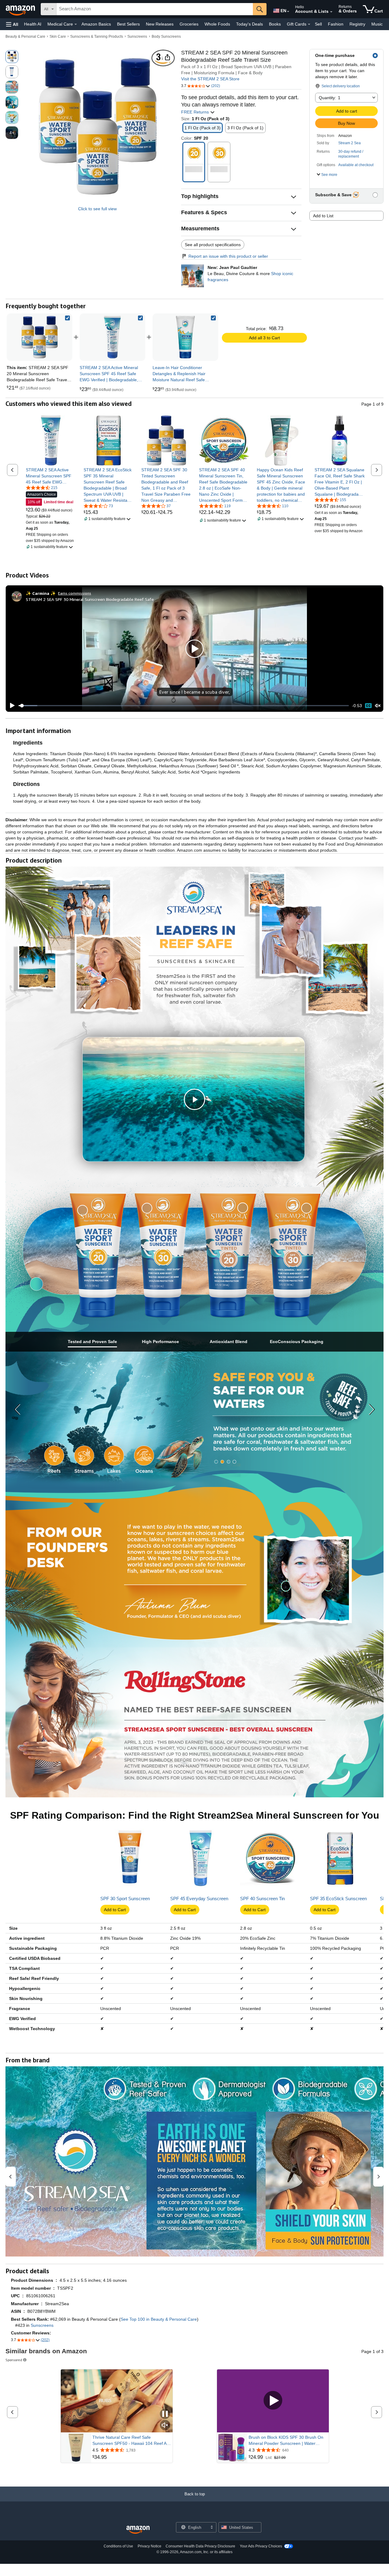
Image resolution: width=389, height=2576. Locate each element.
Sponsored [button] (14, 2360)
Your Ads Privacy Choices (261, 2546)
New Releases (160, 24)
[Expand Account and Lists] (331, 12)
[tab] (92, 1342)
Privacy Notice (150, 2546)
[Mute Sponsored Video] (165, 2426)
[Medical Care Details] (76, 24)
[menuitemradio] (368, 706)
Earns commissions (75, 593)
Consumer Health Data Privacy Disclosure (200, 2546)
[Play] (11, 706)
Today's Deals (250, 24)
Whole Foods (217, 24)
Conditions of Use (118, 2546)
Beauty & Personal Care (25, 37)
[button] (12, 24)
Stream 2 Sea (349, 143)
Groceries (189, 24)
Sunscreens (137, 37)
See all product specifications (213, 245)
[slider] (184, 706)
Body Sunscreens (166, 37)
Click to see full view (97, 209)
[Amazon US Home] (138, 2530)
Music (377, 24)
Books (275, 24)
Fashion (336, 24)
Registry (357, 24)
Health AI (33, 24)
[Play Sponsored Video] (273, 2401)
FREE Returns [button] (196, 112)
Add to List (323, 216)
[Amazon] (21, 9)
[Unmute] (378, 706)
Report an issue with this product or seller (228, 256)
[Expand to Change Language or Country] (288, 12)
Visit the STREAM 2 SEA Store (210, 79)
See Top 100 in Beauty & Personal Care (159, 2319)
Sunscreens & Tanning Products (97, 37)
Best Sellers (128, 24)
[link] (112, 337)
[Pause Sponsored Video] (165, 2414)
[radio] (12, 57)
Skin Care (58, 37)
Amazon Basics (96, 24)
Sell (318, 24)
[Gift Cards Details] (309, 24)
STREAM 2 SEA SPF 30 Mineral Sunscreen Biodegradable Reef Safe (90, 599)
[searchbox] (155, 9)
